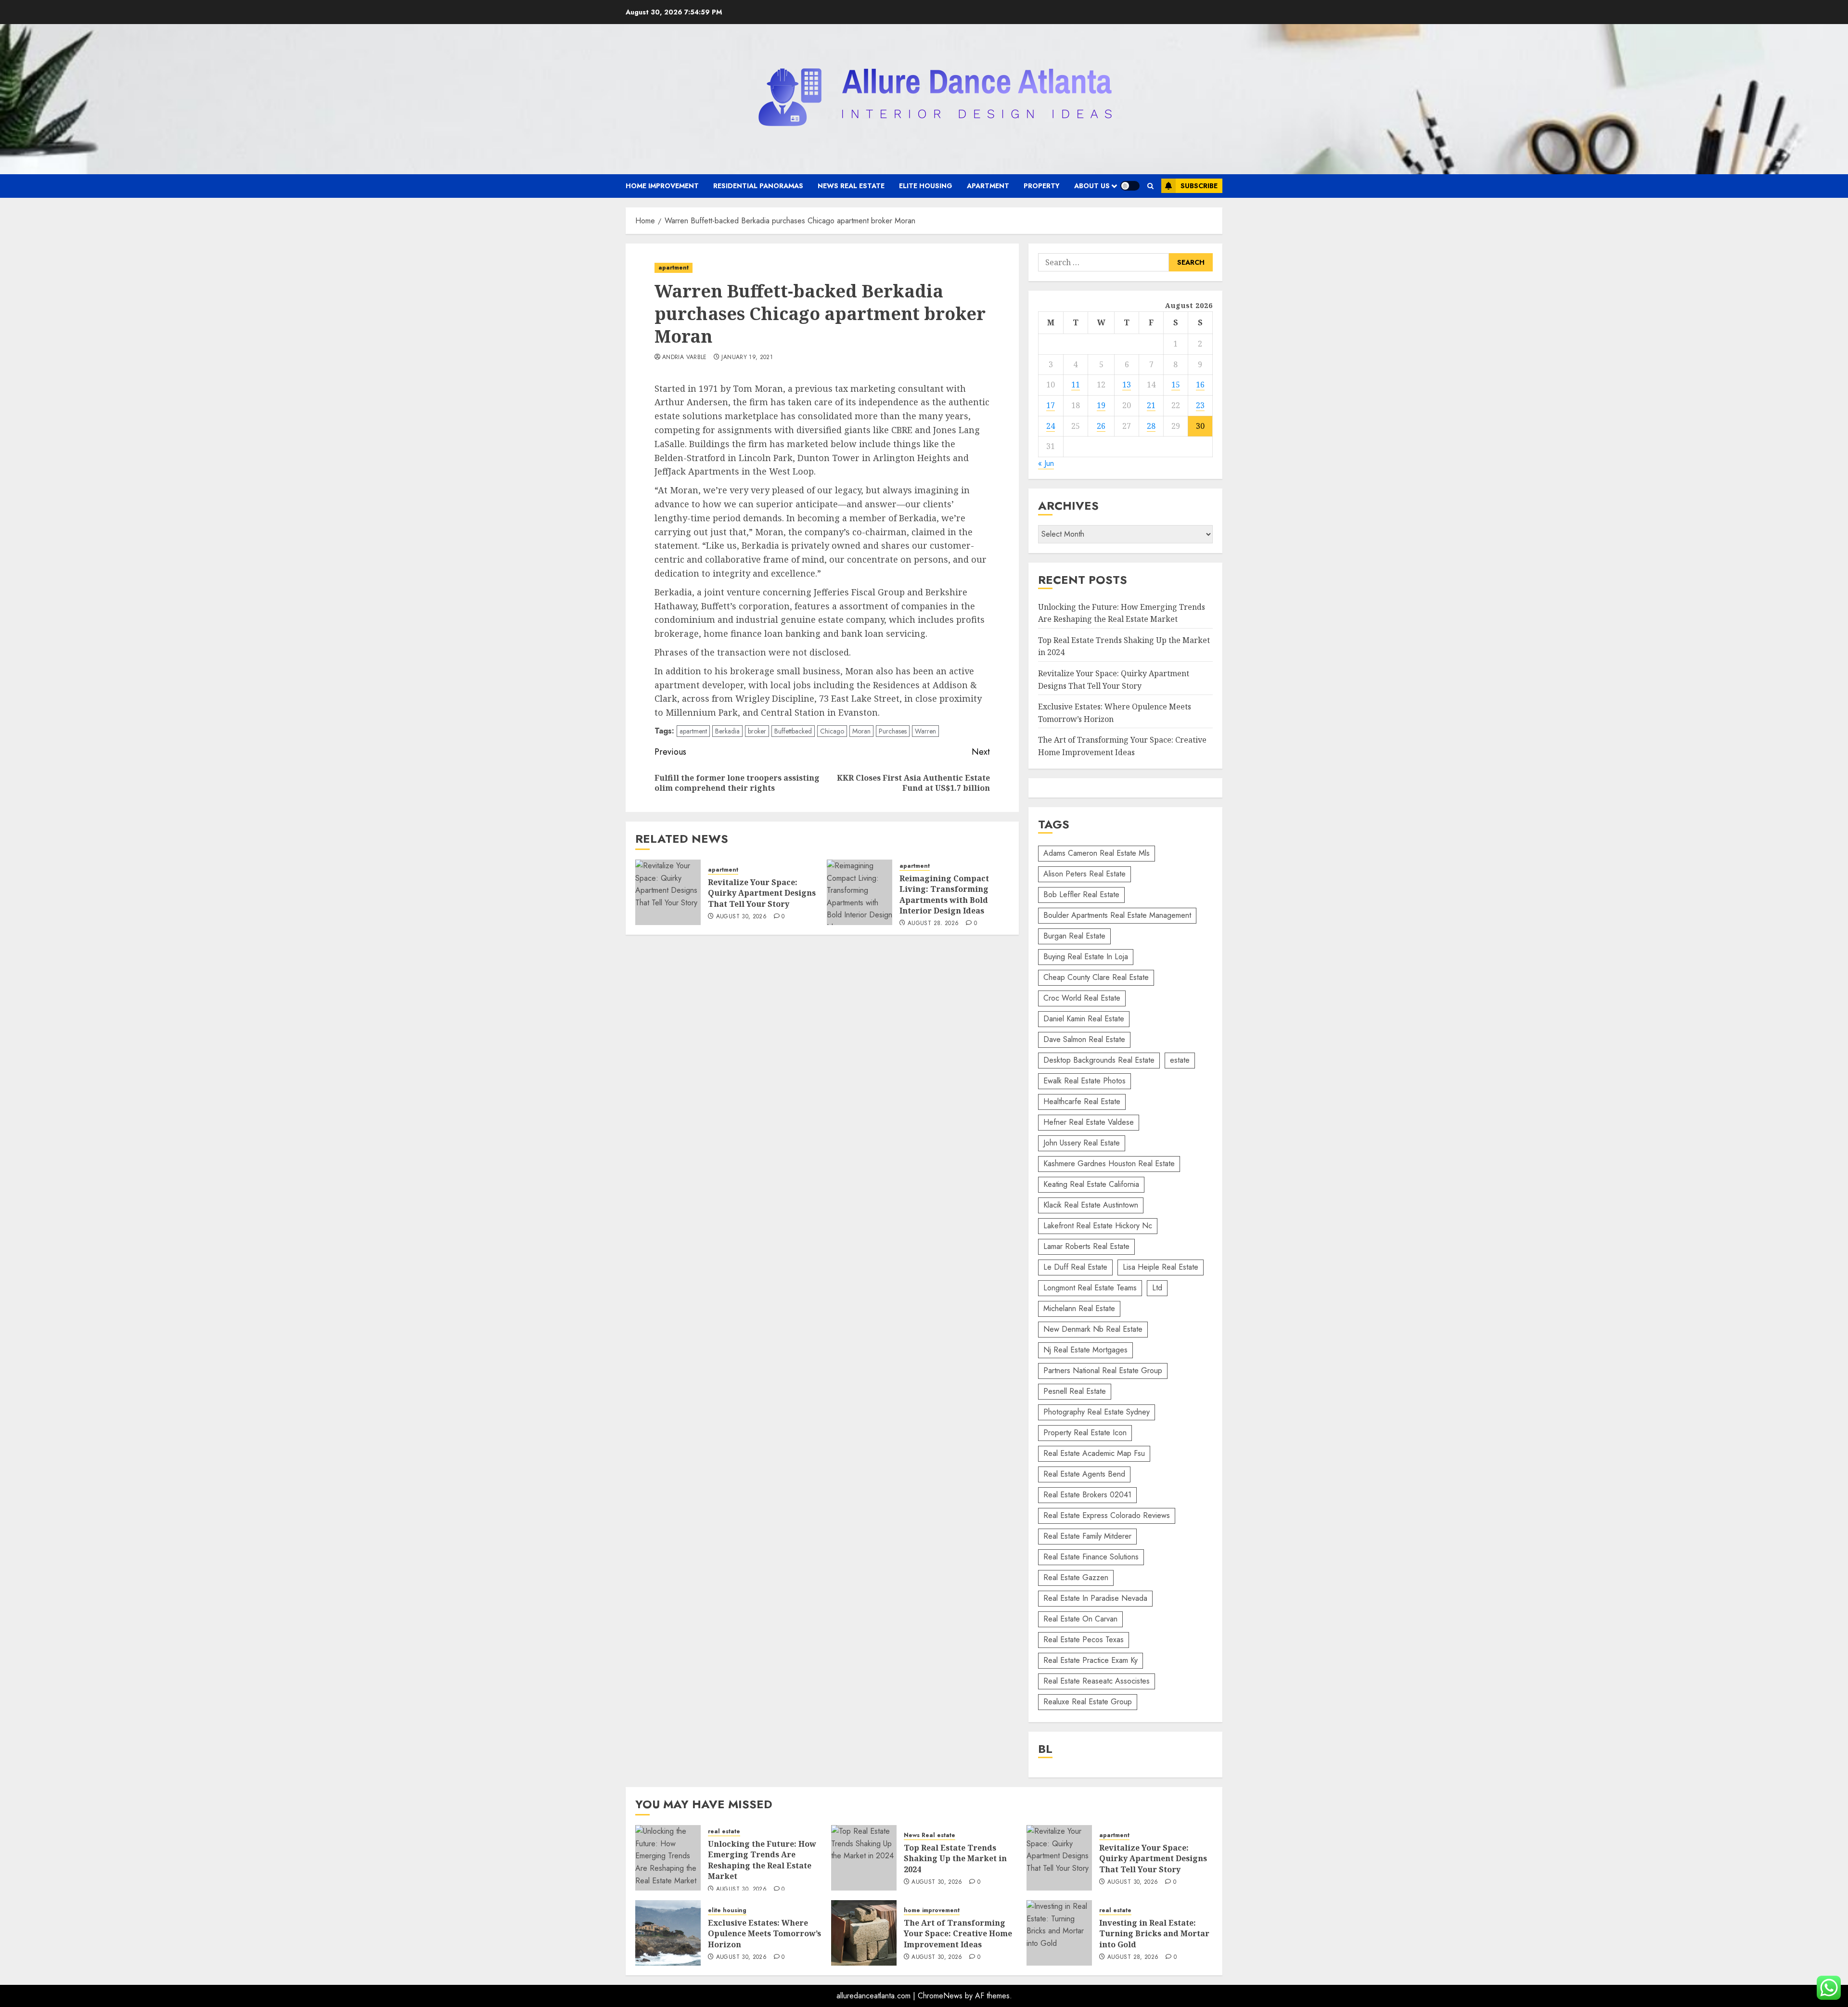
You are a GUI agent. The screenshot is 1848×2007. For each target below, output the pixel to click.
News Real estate (851, 186)
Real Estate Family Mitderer (1087, 1536)
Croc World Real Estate (1082, 998)
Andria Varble (685, 358)
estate (1180, 1060)
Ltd (1157, 1288)
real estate (724, 1832)
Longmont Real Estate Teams (1090, 1288)
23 (1200, 405)
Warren (925, 731)
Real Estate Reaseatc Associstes (1097, 1681)
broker (757, 731)
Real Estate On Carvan (1080, 1619)
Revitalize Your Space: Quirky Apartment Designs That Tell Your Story (762, 893)
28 (1151, 426)
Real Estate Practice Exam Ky (1091, 1660)
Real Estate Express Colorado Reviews (1107, 1515)
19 (1101, 405)
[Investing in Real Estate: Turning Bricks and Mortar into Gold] (1059, 1933)
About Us (1092, 186)
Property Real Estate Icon (1085, 1433)
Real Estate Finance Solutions (1091, 1557)
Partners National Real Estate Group (1103, 1370)
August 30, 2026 (741, 917)
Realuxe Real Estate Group (1088, 1702)
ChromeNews (940, 1996)
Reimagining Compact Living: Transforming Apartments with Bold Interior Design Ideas (944, 894)
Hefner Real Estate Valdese (1089, 1122)
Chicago (832, 731)
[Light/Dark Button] (1130, 186)
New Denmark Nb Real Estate (1093, 1329)
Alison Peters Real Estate (1084, 874)
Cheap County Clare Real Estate (1096, 977)
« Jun (1046, 463)
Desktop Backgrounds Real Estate (1099, 1060)
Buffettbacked (793, 731)
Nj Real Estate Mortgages (1085, 1350)
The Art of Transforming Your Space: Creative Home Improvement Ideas (958, 1934)
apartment (988, 186)
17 (1051, 405)
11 (1076, 385)
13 (1127, 385)
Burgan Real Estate (1074, 936)
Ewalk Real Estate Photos (1084, 1081)
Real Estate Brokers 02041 (1087, 1495)
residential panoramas (758, 186)
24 (1051, 426)
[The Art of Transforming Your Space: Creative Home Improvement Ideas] (864, 1933)
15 (1176, 385)
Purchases (893, 731)
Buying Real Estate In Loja (1086, 957)
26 (1101, 426)
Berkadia (727, 731)
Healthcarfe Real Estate (1082, 1101)
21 (1151, 405)
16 (1200, 385)
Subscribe (1199, 186)
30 (1200, 426)
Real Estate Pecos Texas (1084, 1640)
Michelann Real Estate (1079, 1308)
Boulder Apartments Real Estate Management (1117, 915)
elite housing (926, 186)
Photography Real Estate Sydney (1097, 1412)
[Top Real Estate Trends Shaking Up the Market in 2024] (864, 1858)
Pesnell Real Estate (1075, 1391)
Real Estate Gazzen (1076, 1577)
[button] (1150, 186)
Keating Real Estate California (1091, 1184)
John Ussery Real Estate (1082, 1143)
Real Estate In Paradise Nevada (1095, 1598)
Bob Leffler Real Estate (1081, 894)
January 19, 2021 (747, 358)
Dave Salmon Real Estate (1084, 1039)
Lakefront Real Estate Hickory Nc (1098, 1226)
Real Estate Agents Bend (1084, 1474)
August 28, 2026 (933, 924)
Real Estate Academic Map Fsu (1094, 1453)
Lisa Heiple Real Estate (1161, 1267)
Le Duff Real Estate (1075, 1267)
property (1042, 186)
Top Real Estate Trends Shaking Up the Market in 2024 (955, 1859)
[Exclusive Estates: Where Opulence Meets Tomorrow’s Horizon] (668, 1933)
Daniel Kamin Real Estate (1084, 1019)
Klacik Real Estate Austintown (1091, 1205)
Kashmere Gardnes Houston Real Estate (1109, 1164)
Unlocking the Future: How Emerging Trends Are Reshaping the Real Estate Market (762, 1860)
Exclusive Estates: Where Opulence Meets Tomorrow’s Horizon (764, 1934)
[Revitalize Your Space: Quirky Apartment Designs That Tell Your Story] (668, 892)
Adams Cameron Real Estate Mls (1097, 853)
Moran (861, 731)
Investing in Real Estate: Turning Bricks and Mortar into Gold (1154, 1934)
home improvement (662, 186)
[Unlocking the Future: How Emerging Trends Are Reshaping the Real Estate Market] (668, 1858)
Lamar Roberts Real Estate (1086, 1246)
